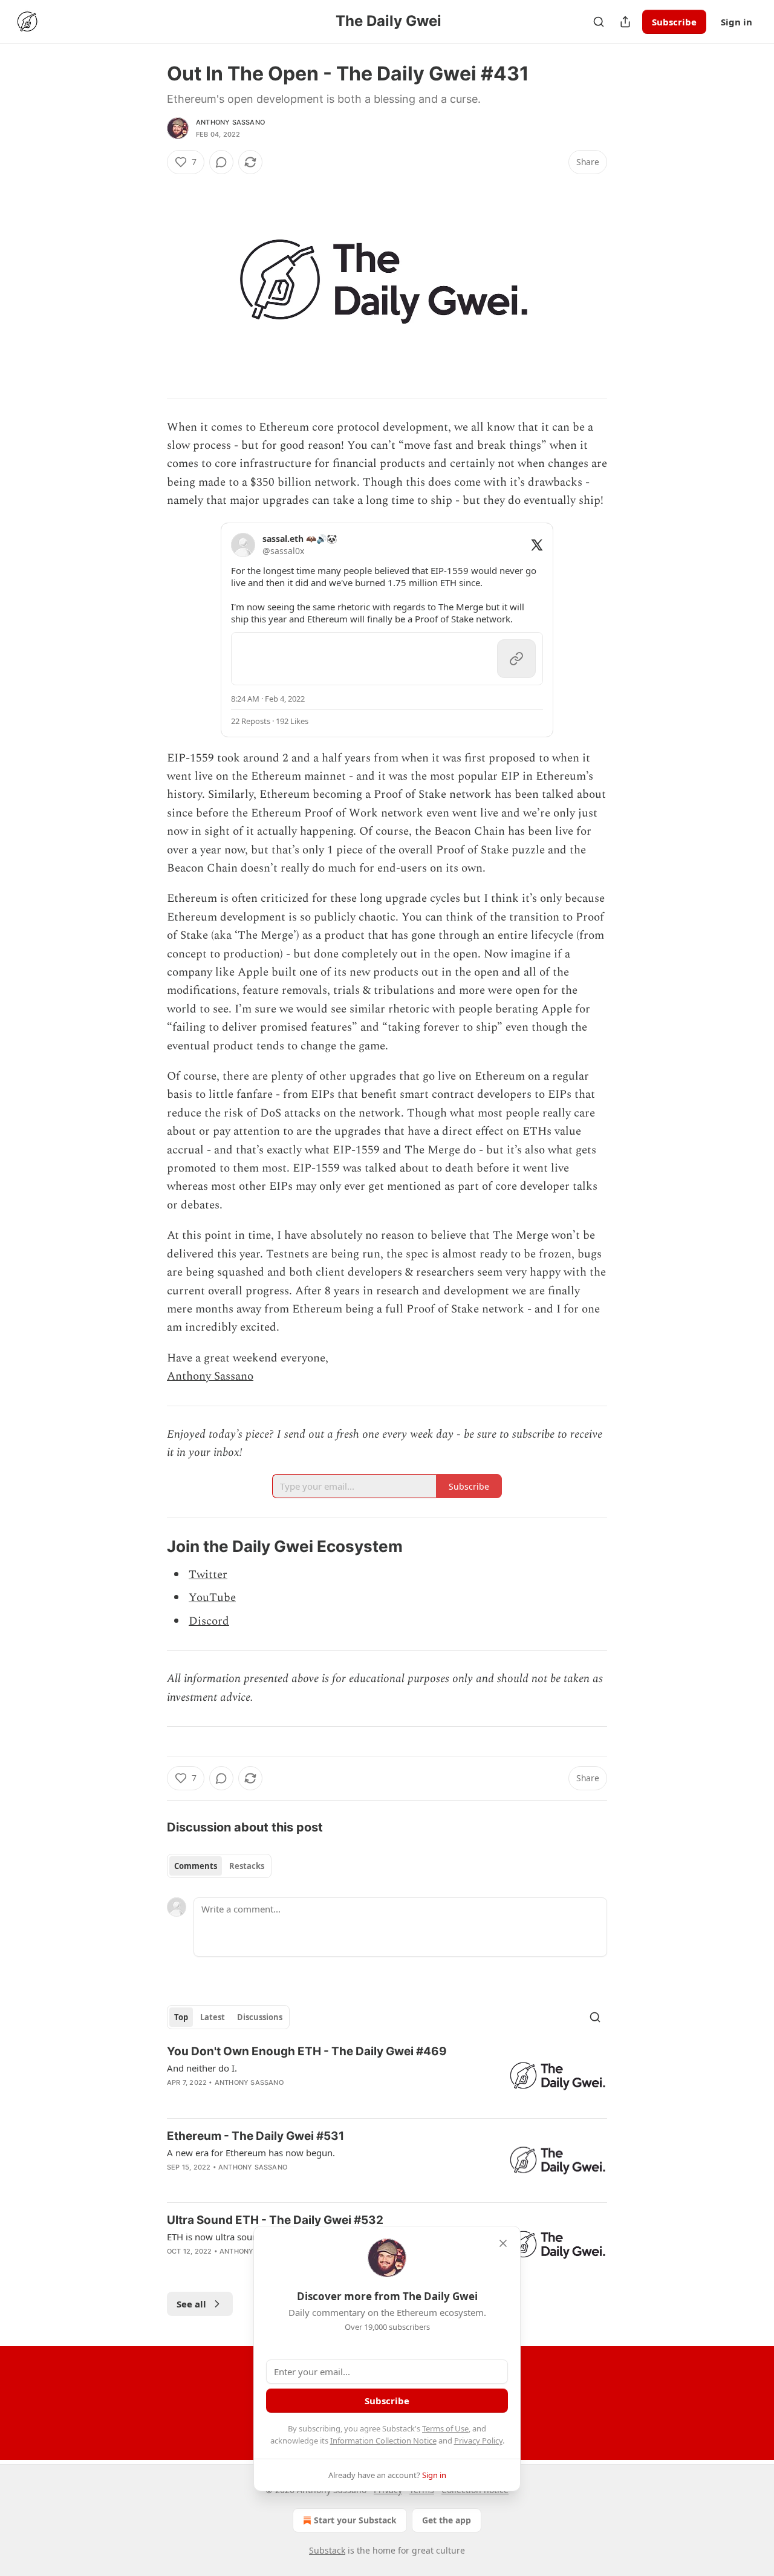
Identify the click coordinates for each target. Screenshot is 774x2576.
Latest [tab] (213, 2017)
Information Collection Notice (383, 2441)
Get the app (447, 2520)
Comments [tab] (196, 1866)
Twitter (208, 1575)
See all (191, 2304)
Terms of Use (445, 2428)
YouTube (212, 1598)
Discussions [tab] (260, 2017)
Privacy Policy (478, 2441)
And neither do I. (202, 2068)
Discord (209, 1621)
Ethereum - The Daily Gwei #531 (255, 2136)
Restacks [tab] (247, 1866)
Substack (327, 2550)
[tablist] (219, 1866)
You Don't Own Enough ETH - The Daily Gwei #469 (307, 2051)
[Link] (150, 1547)
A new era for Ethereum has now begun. (251, 2153)
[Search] (599, 22)
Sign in (737, 22)
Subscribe (674, 22)
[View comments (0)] (221, 162)
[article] (387, 2076)
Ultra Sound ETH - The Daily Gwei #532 (275, 2220)
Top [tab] (181, 2017)
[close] (503, 2243)
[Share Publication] (625, 22)
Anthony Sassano (230, 122)
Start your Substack (355, 2520)
